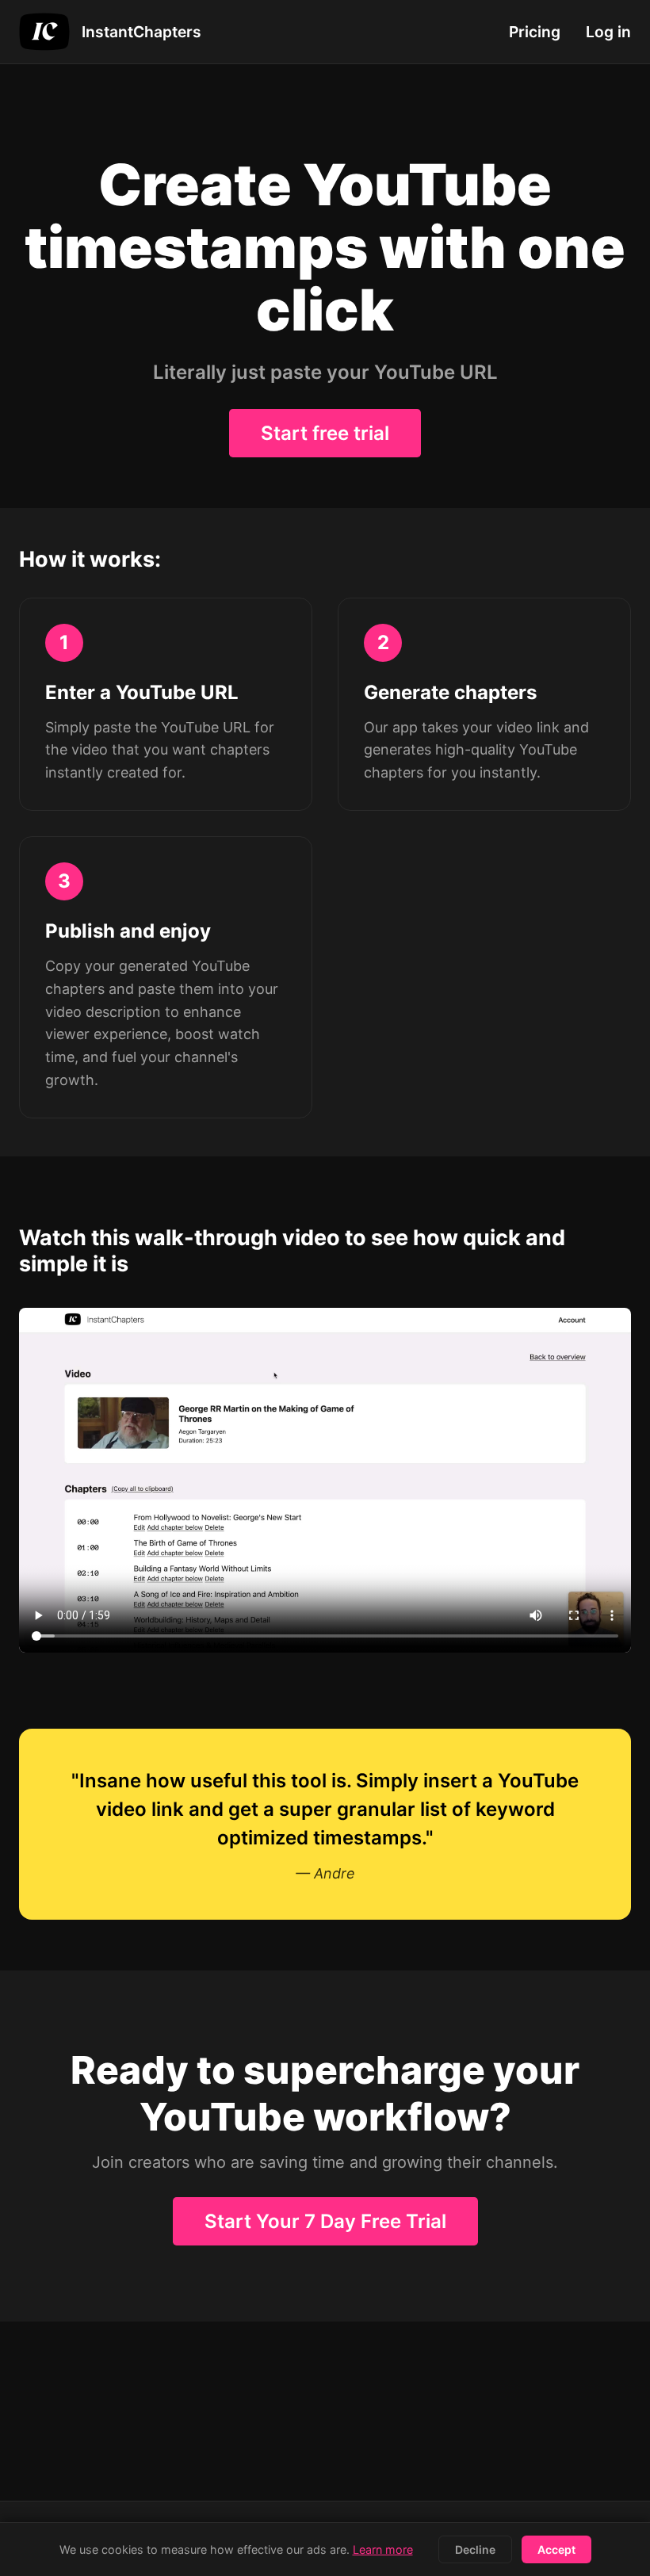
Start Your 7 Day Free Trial (325, 2221)
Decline (475, 2549)
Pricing (535, 32)
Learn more (383, 2549)
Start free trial (325, 433)
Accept (556, 2549)
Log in (608, 32)
